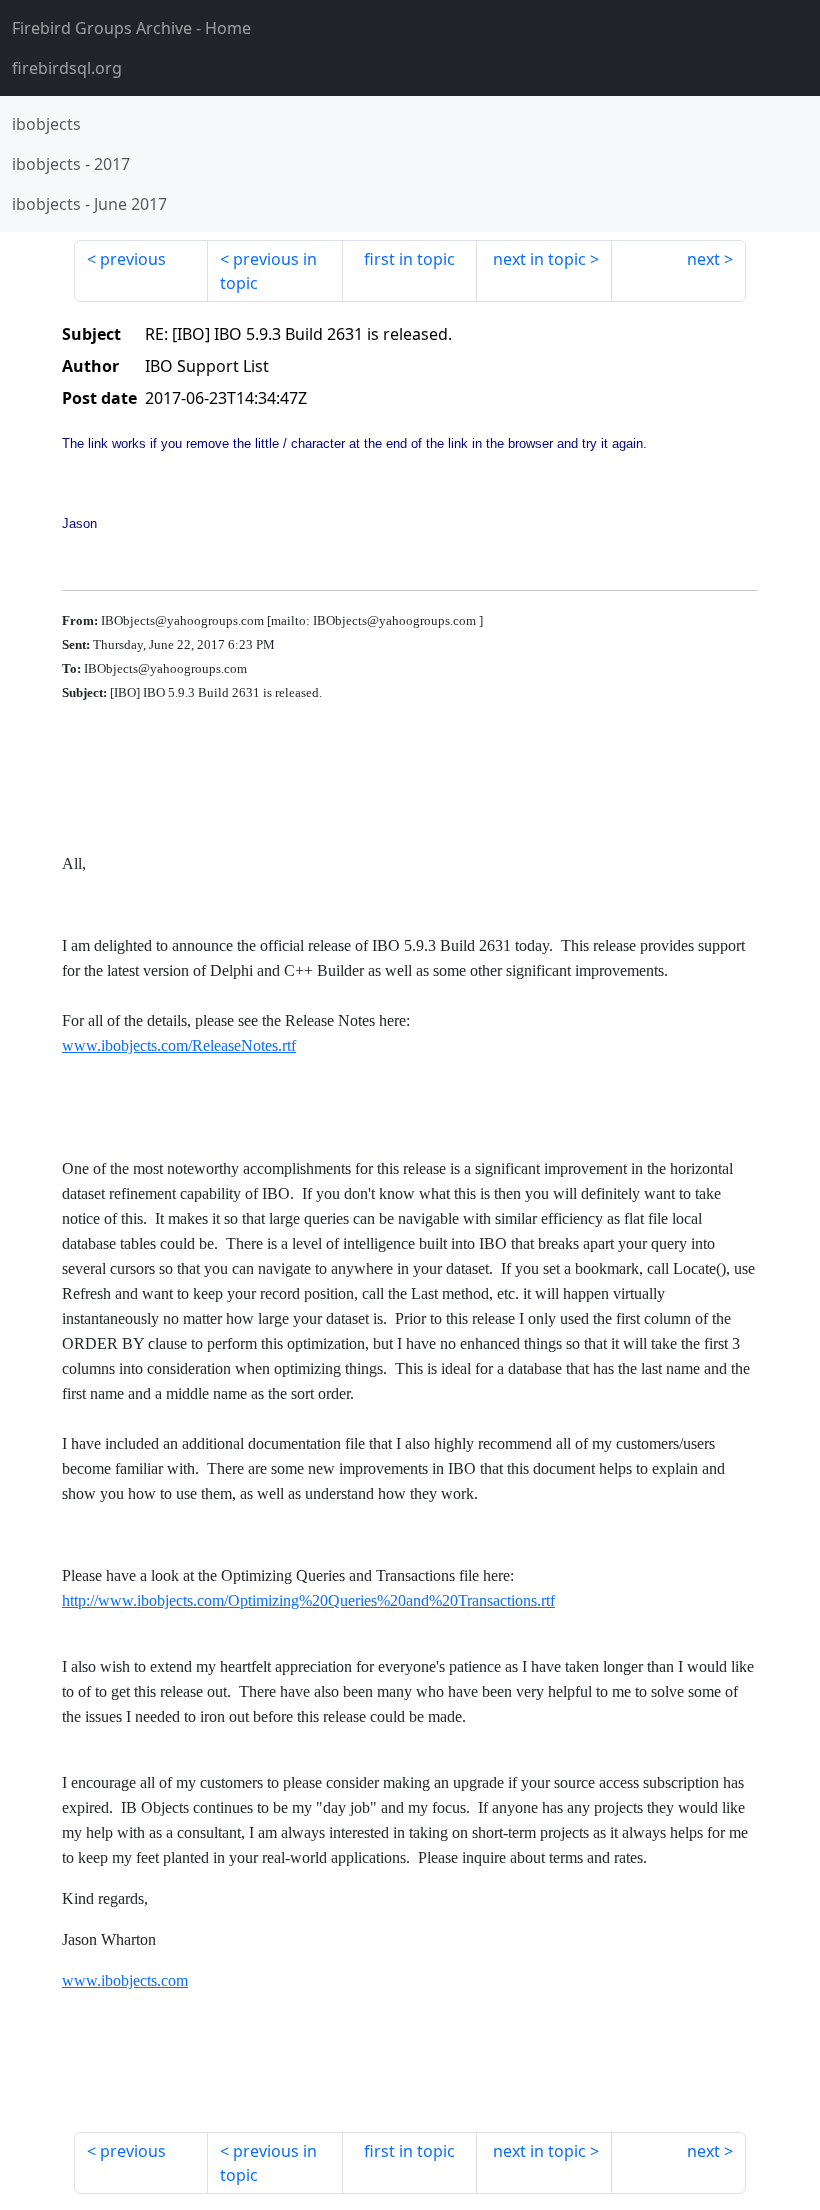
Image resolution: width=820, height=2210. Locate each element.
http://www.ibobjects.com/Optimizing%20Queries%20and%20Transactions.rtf (308, 1600)
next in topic (539, 259)
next (703, 259)
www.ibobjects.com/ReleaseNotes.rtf (179, 1045)
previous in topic (268, 271)
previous (133, 259)
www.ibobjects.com (125, 1980)
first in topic (409, 259)
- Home (131, 28)
